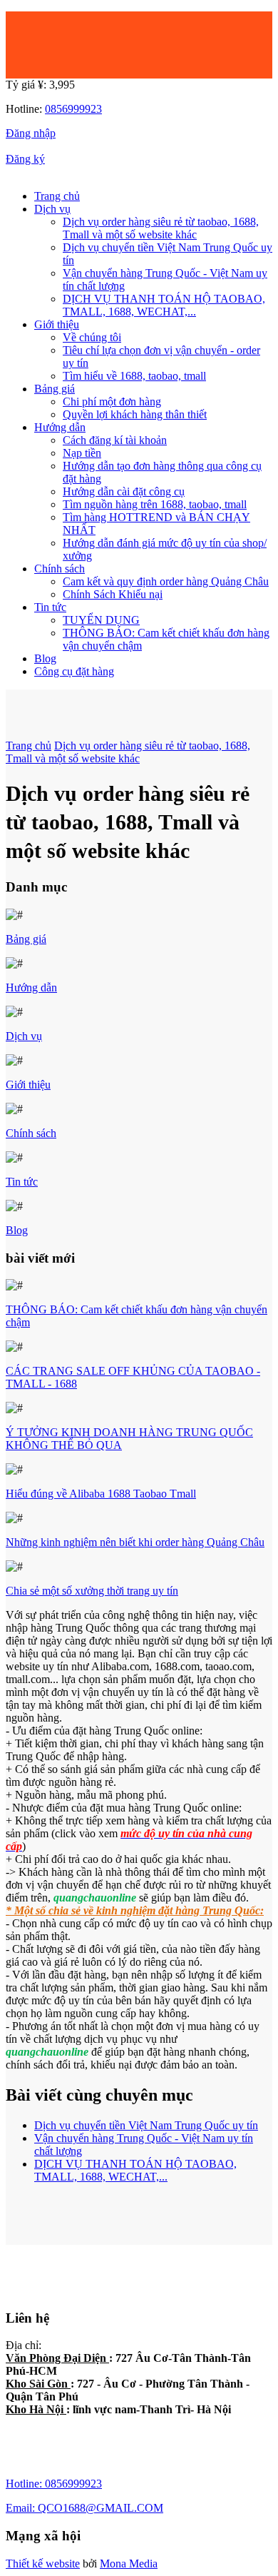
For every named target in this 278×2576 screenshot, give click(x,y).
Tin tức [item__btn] (50, 607)
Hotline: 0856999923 (54, 2484)
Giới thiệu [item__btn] (57, 324)
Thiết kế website (43, 2564)
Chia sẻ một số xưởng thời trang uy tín (92, 1591)
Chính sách (31, 1133)
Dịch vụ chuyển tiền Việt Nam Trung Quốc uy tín (146, 2125)
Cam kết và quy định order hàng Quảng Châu (166, 581)
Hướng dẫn (31, 988)
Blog (45, 658)
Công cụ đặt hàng (74, 671)
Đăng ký (25, 159)
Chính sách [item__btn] (60, 569)
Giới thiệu (28, 1085)
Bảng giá (26, 939)
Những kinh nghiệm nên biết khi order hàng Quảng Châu (135, 1542)
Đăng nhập (31, 133)
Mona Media (129, 2564)
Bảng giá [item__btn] (55, 389)
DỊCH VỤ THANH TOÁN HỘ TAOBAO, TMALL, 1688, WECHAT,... (164, 305)
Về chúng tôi (92, 337)
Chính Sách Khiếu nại (113, 594)
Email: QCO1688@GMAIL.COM (84, 2508)
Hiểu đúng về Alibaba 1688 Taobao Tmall (101, 1494)
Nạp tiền (82, 453)
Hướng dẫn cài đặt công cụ (124, 491)
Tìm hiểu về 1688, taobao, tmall (134, 376)
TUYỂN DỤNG (101, 620)
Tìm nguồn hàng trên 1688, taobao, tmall (155, 504)
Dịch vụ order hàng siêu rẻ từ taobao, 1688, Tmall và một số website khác (161, 228)
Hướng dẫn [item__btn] (60, 427)
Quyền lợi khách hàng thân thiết (135, 414)
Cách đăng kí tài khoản (115, 440)
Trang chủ (57, 196)
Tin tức (22, 1182)
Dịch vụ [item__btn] (52, 209)
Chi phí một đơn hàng (112, 401)
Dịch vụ (24, 1036)
